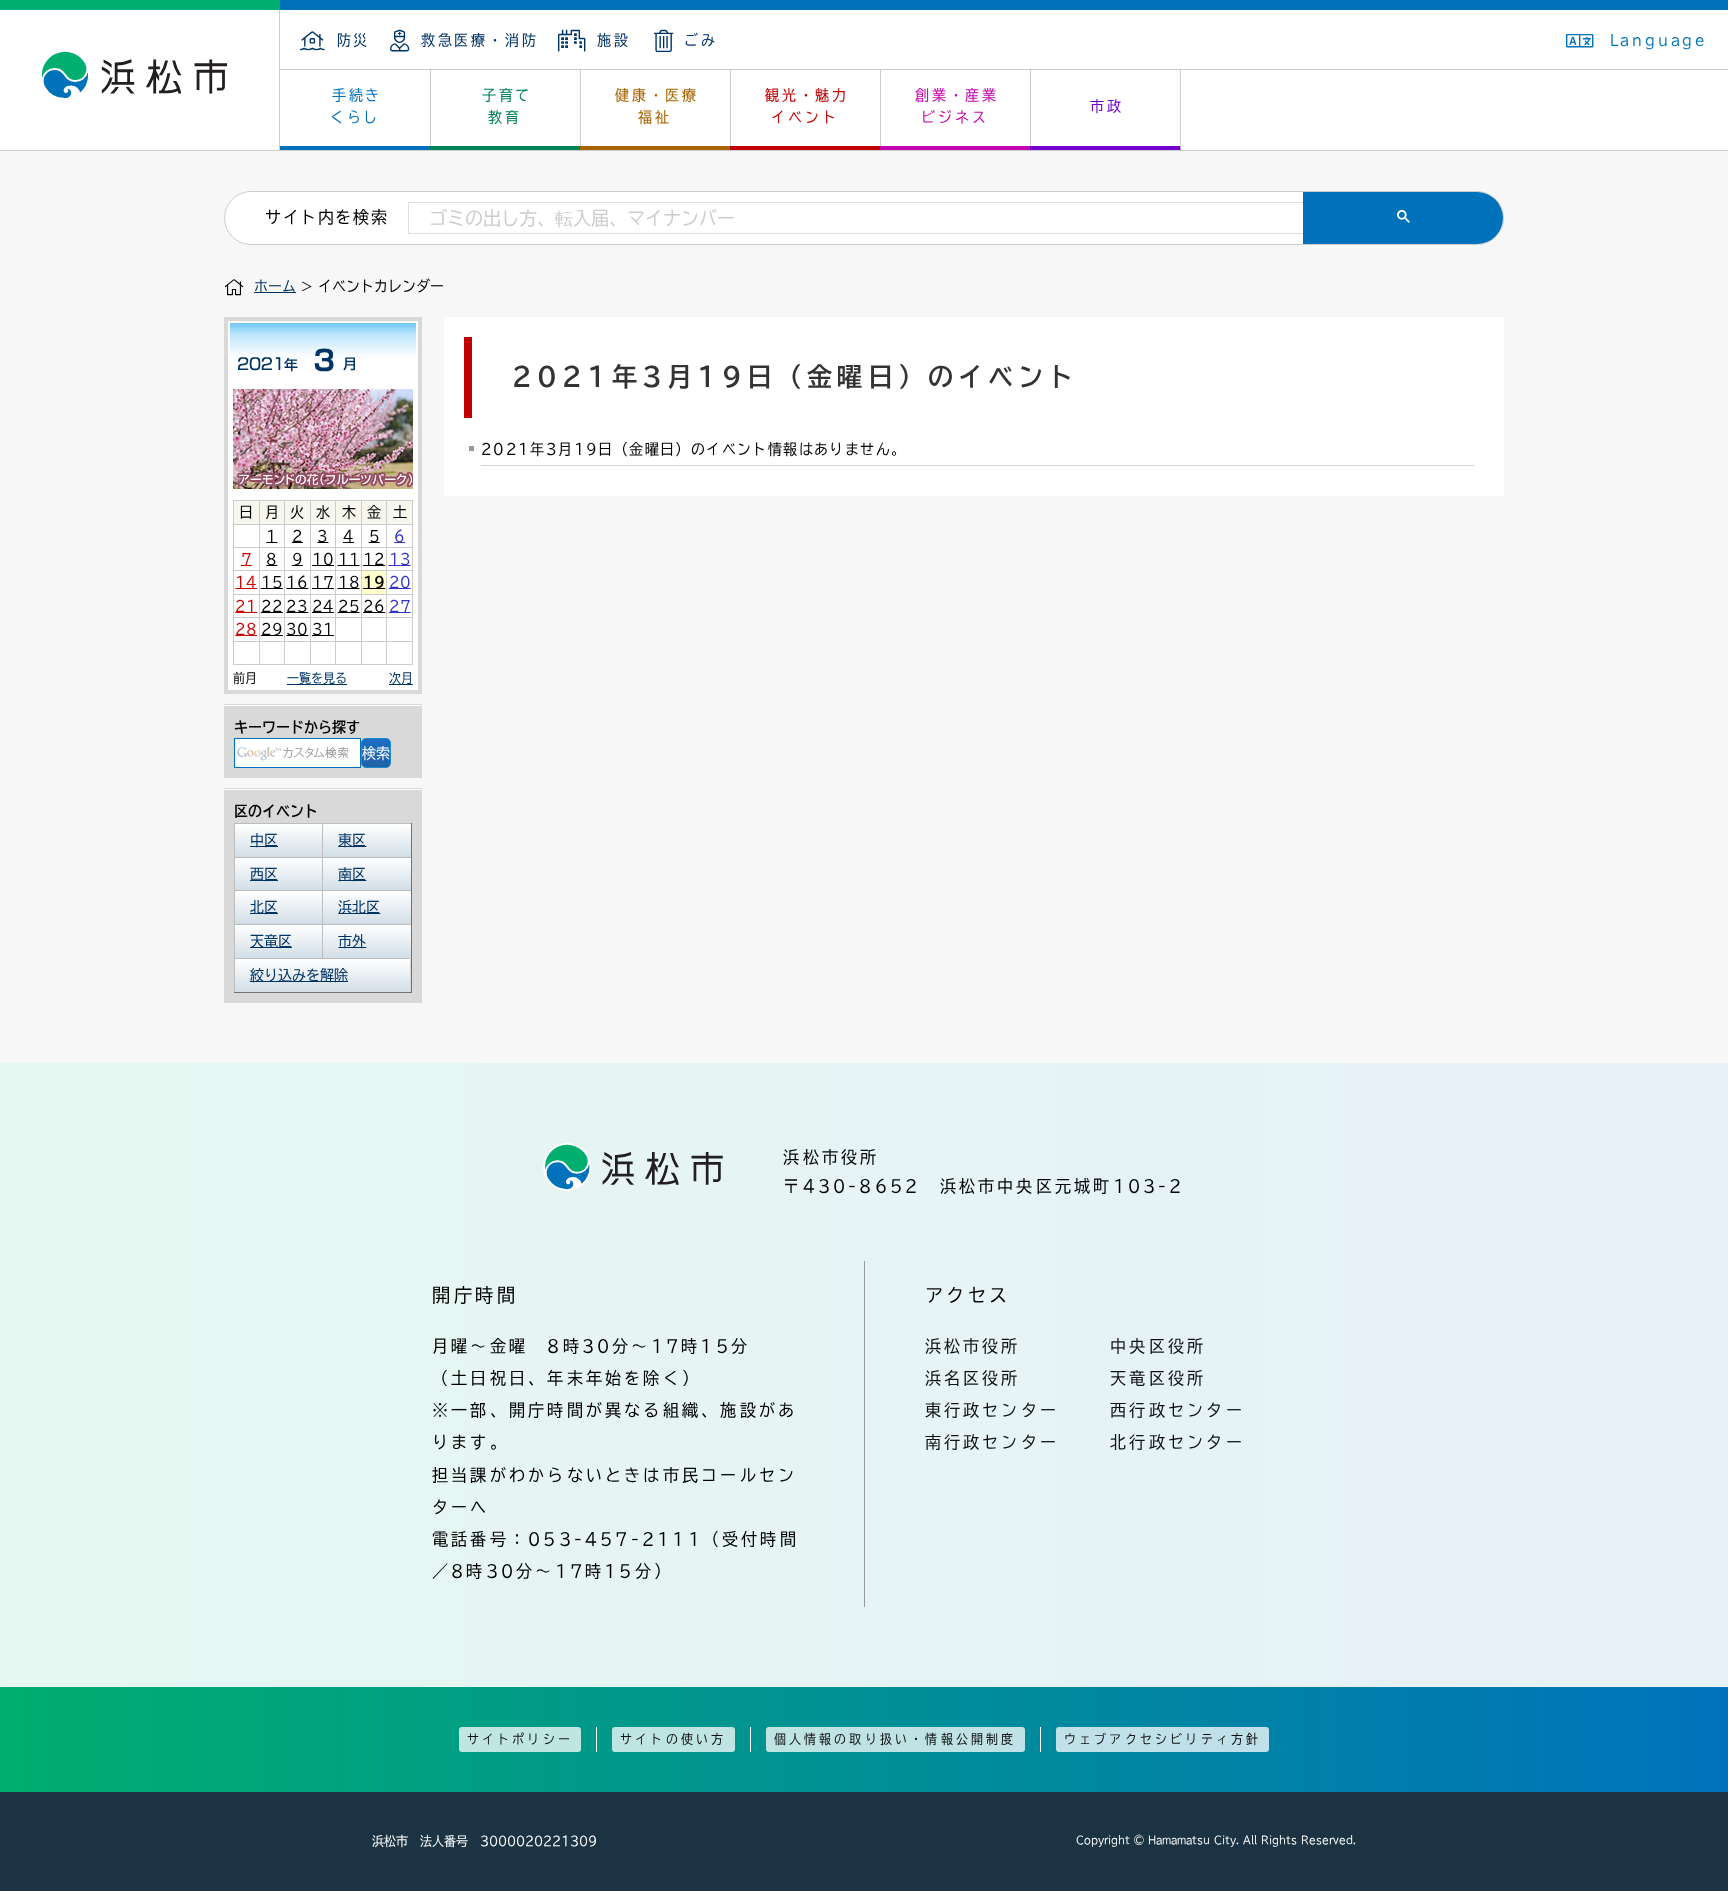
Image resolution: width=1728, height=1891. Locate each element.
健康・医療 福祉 (657, 106)
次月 (401, 678)
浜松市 (140, 80)
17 (323, 582)
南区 (352, 874)
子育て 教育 (507, 106)
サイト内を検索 (326, 217)
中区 (264, 840)
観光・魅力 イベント (807, 106)
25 (349, 606)
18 (349, 582)
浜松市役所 (973, 1346)
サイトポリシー (520, 1739)
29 (272, 629)
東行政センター (992, 1410)
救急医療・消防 (479, 40)
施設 (613, 40)
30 (297, 629)
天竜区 (271, 941)
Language (1659, 40)
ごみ (701, 40)
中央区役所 (1158, 1346)
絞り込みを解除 (299, 975)
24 (323, 606)
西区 (264, 874)
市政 (1107, 106)
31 (323, 629)
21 (246, 606)
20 (400, 582)
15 (272, 582)
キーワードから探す (297, 727)
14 (246, 582)
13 (400, 559)
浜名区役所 (973, 1378)
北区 (264, 907)
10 (323, 559)
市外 (352, 941)
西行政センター (1177, 1410)
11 (349, 559)
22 (272, 606)
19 (374, 582)
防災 (353, 40)
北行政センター (1177, 1442)
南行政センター (992, 1442)
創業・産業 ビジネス (957, 106)
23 (297, 606)
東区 (352, 840)
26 (374, 606)
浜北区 (359, 907)
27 (400, 606)
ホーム (275, 286)
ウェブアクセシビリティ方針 (1163, 1739)
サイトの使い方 (673, 1739)
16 (297, 582)
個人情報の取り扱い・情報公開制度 (895, 1739)
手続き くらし (356, 106)
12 (374, 559)
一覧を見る (317, 678)
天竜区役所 (1158, 1378)
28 (246, 629)
